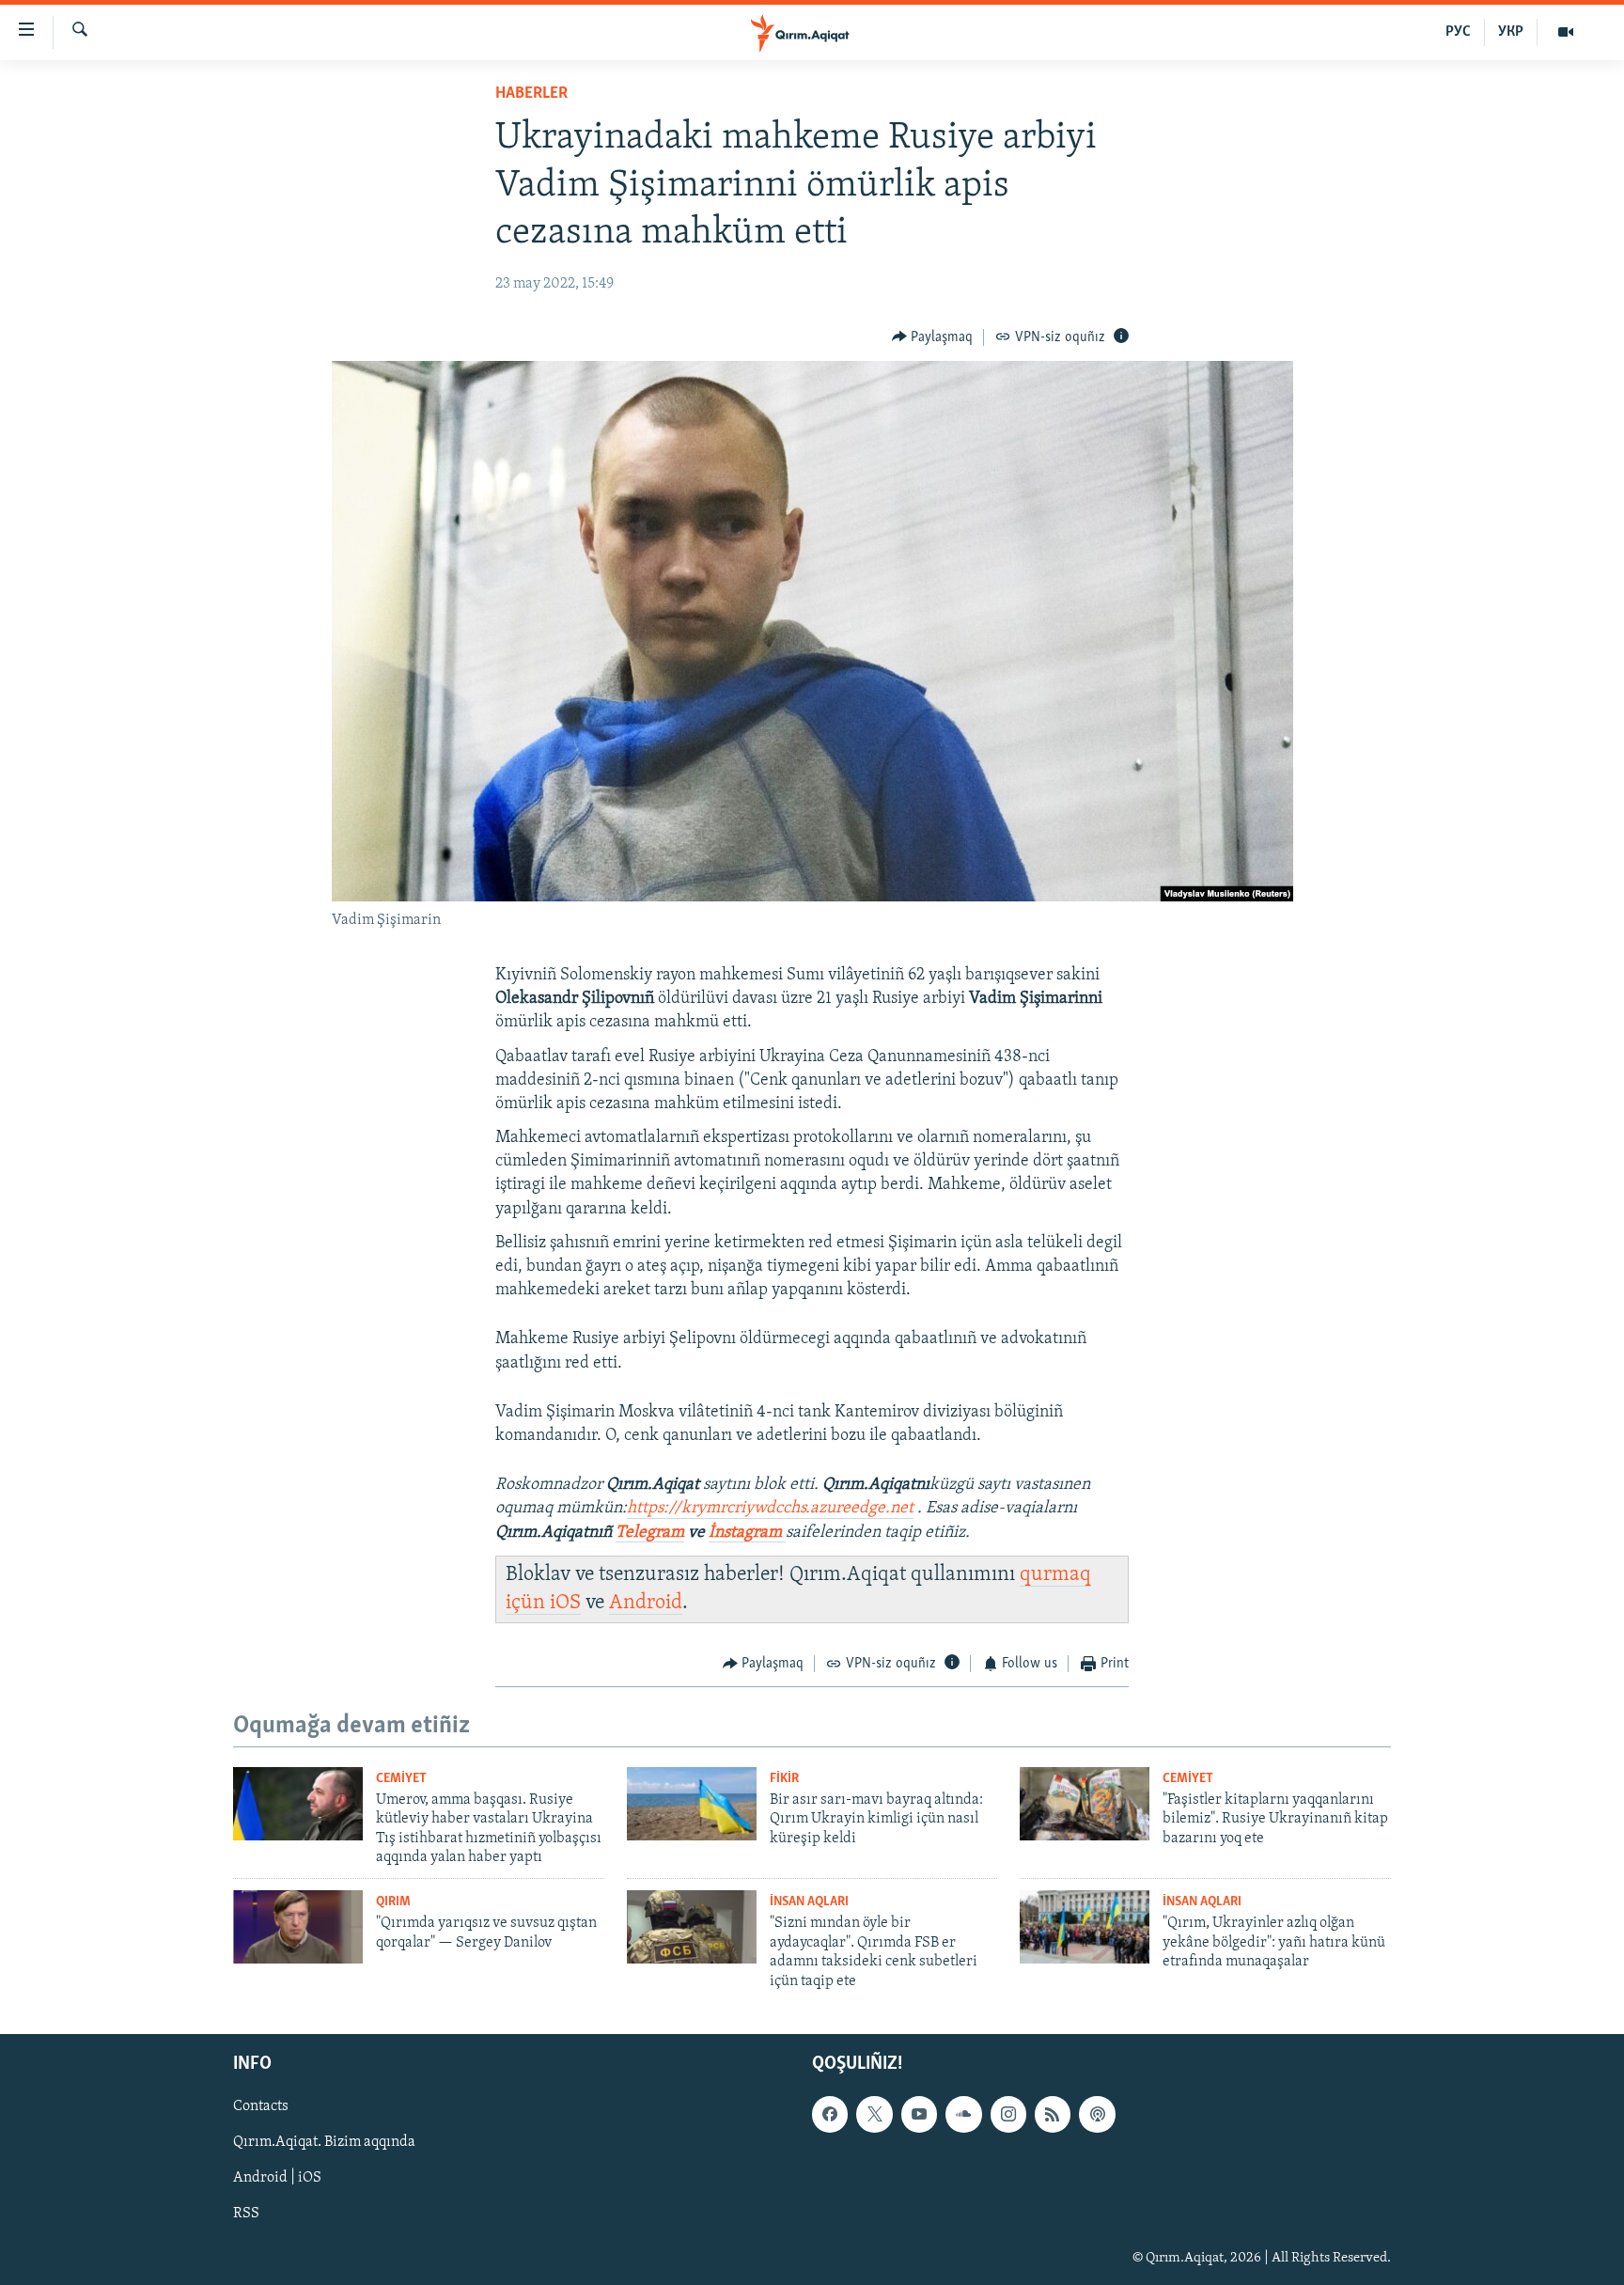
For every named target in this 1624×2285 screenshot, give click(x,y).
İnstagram (747, 1533)
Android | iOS (277, 2178)
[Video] (1566, 32)
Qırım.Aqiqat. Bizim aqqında (324, 2142)
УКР (1511, 32)
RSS (246, 2215)
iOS (565, 1603)
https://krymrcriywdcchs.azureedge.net (770, 1509)
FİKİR (784, 1779)
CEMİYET (401, 1779)
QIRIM (393, 1902)
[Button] (933, 337)
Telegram (650, 1533)
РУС (1458, 32)
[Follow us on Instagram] (1008, 2114)
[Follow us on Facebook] (830, 2114)
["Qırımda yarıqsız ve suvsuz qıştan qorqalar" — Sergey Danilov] (298, 1927)
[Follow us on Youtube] (919, 2114)
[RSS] (1053, 2114)
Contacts (261, 2106)
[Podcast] (1097, 2114)
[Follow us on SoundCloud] (963, 2114)
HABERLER (531, 94)
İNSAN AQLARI (809, 1902)
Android (646, 1603)
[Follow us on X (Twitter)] (874, 2114)
